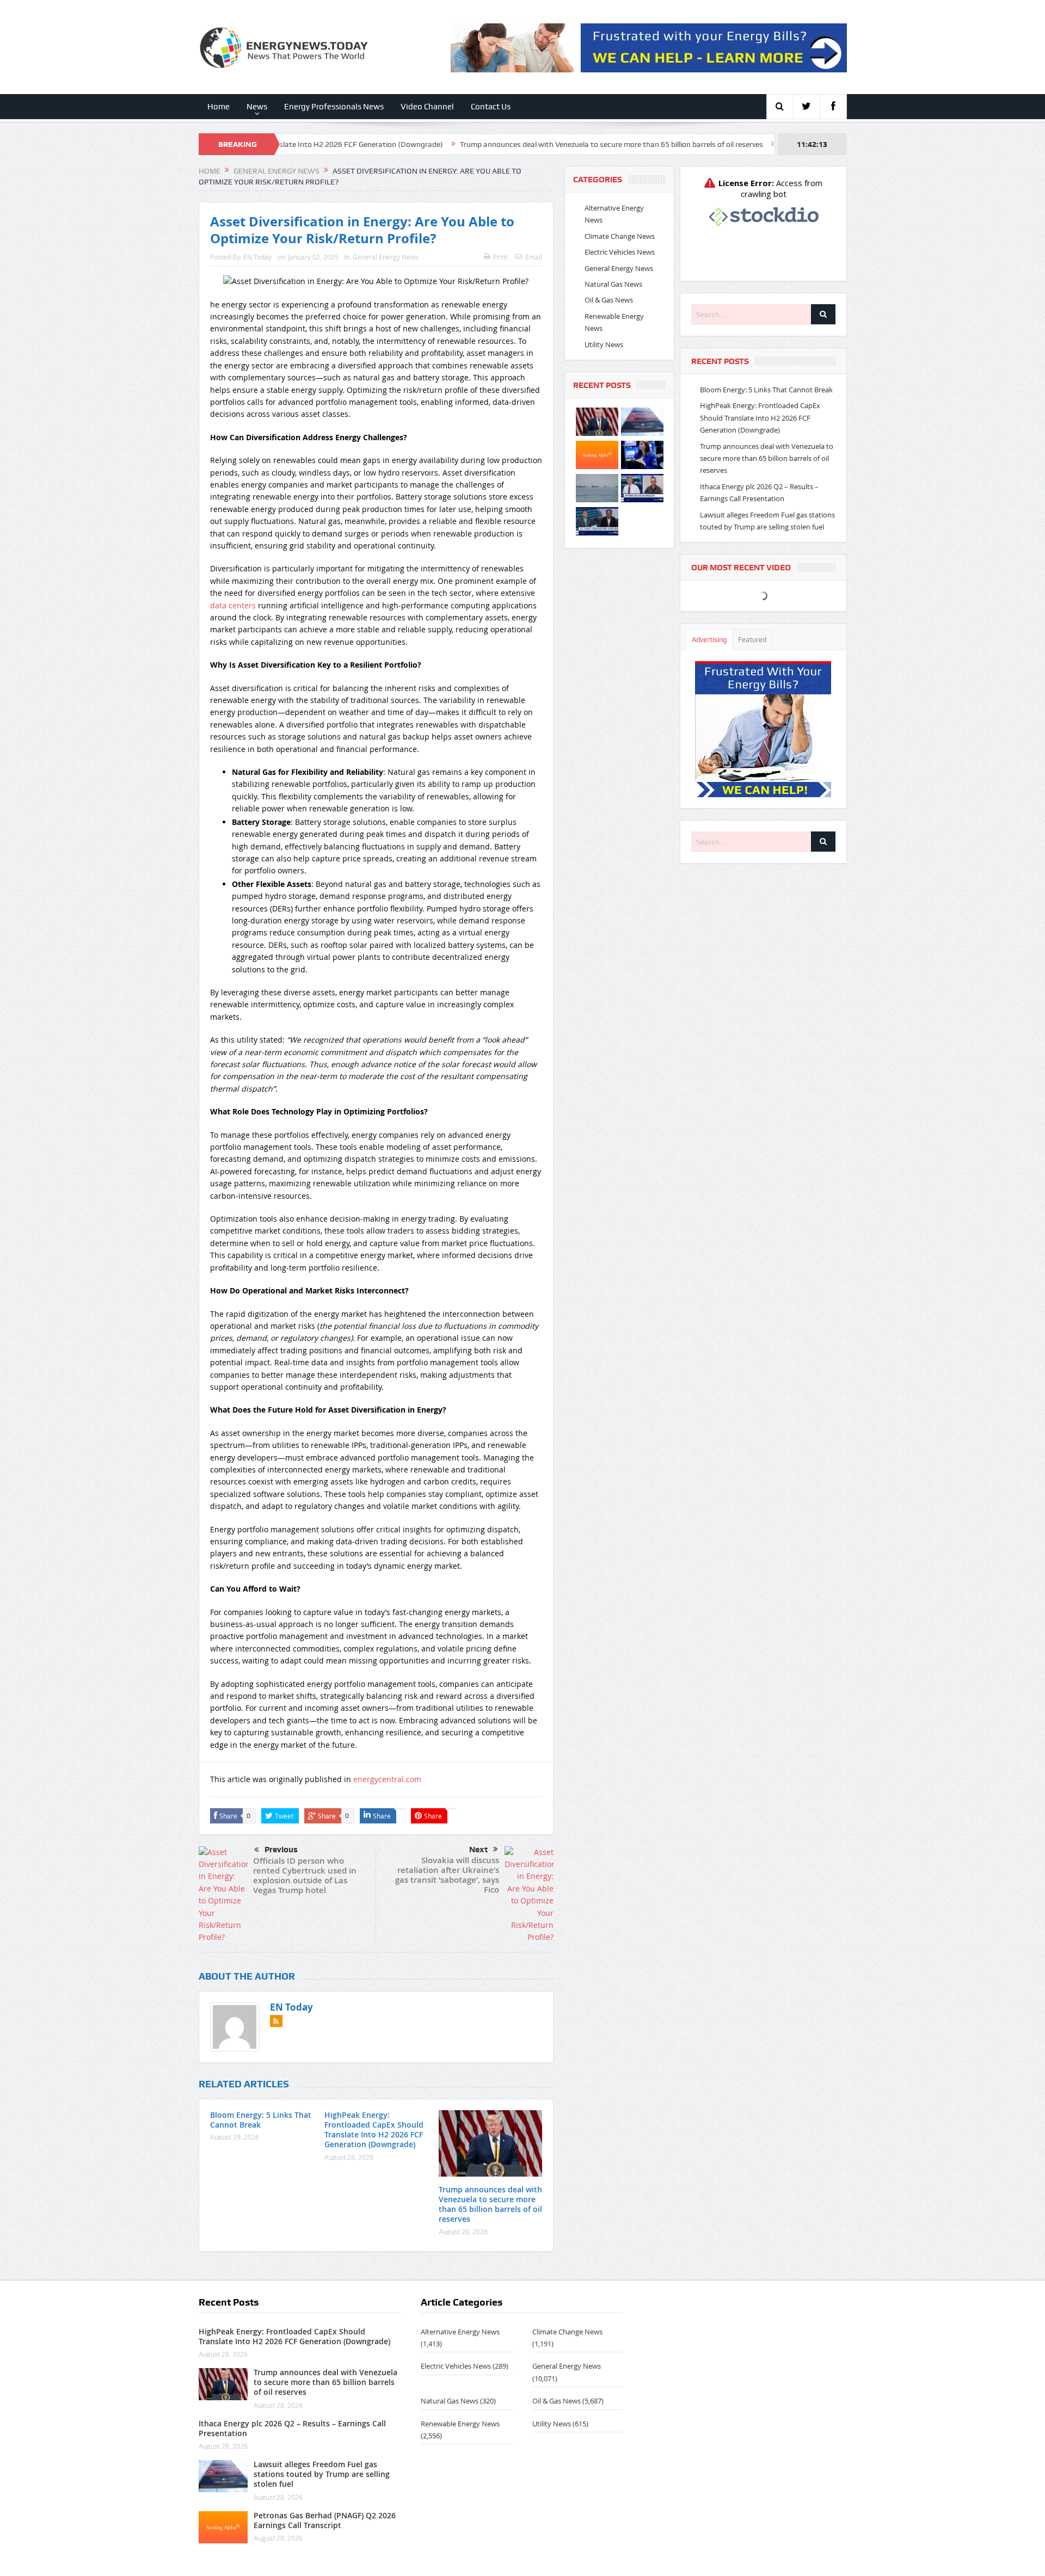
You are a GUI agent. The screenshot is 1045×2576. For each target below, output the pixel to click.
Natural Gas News (613, 284)
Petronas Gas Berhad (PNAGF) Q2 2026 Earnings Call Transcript (325, 2520)
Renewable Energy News (460, 2424)
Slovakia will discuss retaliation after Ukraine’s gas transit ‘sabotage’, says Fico (447, 1875)
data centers (233, 605)
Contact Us (491, 107)
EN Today (257, 257)
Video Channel (427, 107)
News (257, 107)
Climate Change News (620, 236)
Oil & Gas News (609, 300)
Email (534, 257)
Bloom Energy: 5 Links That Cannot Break (261, 2120)
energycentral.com (387, 1779)
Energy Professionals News (334, 107)
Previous (281, 1850)
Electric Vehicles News (620, 252)
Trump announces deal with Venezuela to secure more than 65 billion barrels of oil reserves (496, 144)
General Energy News (386, 257)
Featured (752, 640)
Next (478, 1850)
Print (500, 257)
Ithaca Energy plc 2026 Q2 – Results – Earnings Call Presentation (773, 144)
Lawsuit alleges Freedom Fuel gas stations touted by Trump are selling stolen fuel (322, 2474)
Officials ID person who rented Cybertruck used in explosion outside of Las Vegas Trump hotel (305, 1875)
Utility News (604, 344)
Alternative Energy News (460, 2332)
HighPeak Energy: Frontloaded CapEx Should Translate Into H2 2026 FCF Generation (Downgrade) (374, 2130)
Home (219, 107)
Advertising (709, 640)
